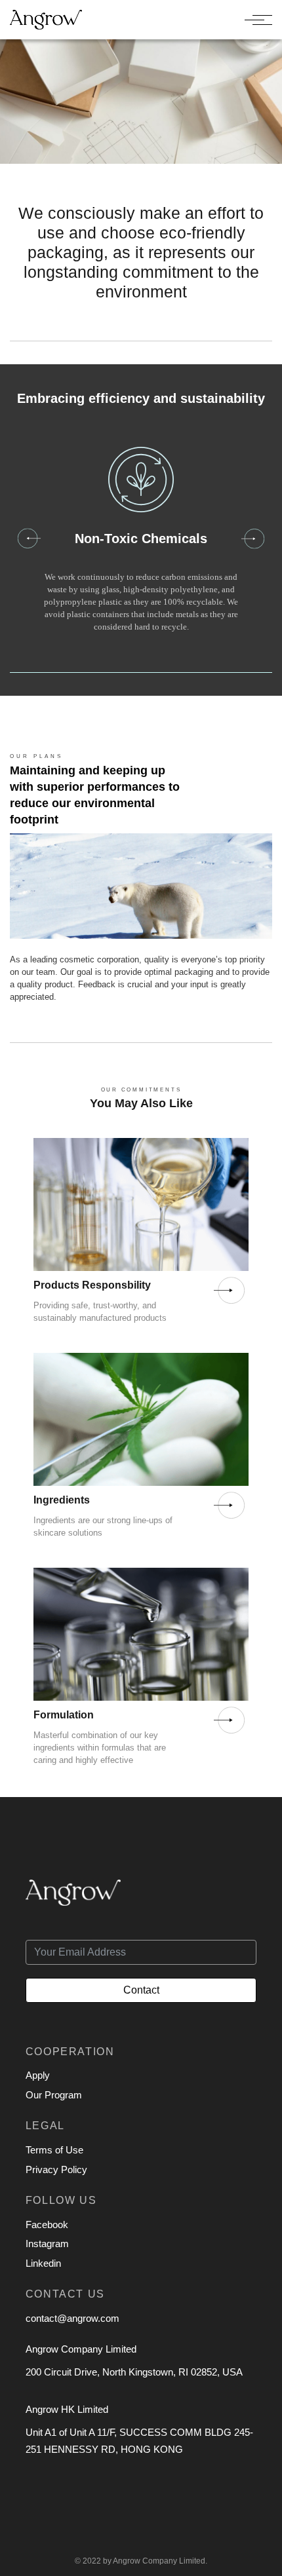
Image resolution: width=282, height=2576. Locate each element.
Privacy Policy (56, 2169)
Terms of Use (54, 2150)
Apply (38, 2075)
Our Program (54, 2095)
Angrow (127, 2561)
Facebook (47, 2225)
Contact (141, 1990)
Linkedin (43, 2263)
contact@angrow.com (72, 2318)
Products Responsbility (92, 1285)
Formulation (64, 1715)
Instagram (47, 2244)
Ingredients (62, 1500)
